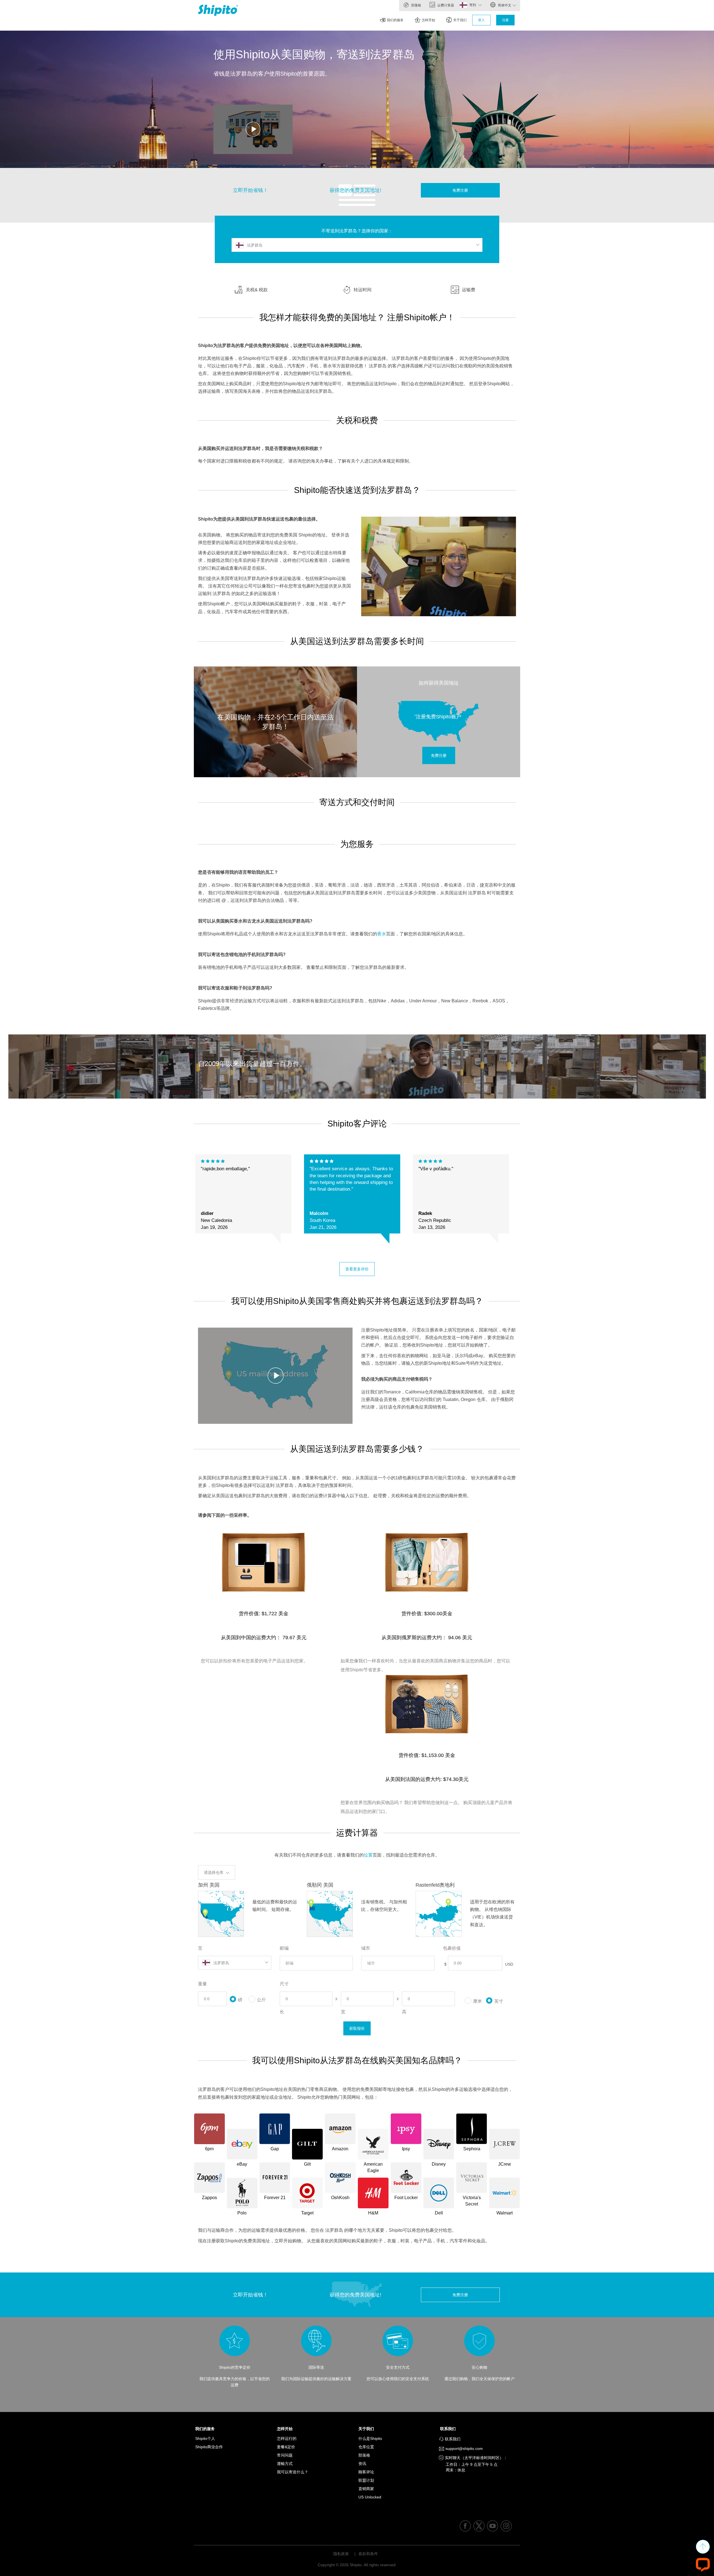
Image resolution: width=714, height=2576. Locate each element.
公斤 (261, 2000)
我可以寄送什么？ (293, 2472)
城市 (366, 1948)
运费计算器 (445, 5)
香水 (382, 934)
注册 (505, 20)
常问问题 (285, 2455)
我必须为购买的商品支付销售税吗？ (397, 1379)
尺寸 (284, 1984)
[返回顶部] (703, 2547)
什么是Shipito (370, 2438)
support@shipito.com (464, 2449)
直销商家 (366, 2489)
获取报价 (357, 2028)
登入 (481, 20)
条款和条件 (368, 2554)
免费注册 (460, 190)
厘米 (477, 2001)
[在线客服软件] (703, 2564)
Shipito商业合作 (209, 2447)
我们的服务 (395, 20)
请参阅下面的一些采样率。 (225, 1515)
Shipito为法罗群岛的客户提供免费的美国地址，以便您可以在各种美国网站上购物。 (281, 346)
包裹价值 (452, 1948)
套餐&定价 (286, 2447)
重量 (202, 1984)
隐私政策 (341, 2554)
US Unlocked (370, 2497)
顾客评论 (366, 2472)
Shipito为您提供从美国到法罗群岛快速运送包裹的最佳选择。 (259, 519)
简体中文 (504, 5)
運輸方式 (285, 2464)
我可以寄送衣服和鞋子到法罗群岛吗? (235, 988)
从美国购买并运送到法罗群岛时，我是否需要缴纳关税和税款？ (260, 448)
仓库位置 (366, 2447)
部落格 (416, 5)
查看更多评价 (357, 1269)
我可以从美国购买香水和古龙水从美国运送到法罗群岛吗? (255, 921)
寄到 (473, 5)
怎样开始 (428, 20)
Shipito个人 (205, 2438)
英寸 (499, 2001)
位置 (368, 1855)
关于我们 (460, 20)
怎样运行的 (287, 2438)
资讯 (362, 2464)
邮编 (284, 1948)
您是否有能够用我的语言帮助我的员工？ (238, 872)
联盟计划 (366, 2480)
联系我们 (449, 2429)
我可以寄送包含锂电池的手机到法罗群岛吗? (242, 954)
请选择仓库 (214, 1872)
